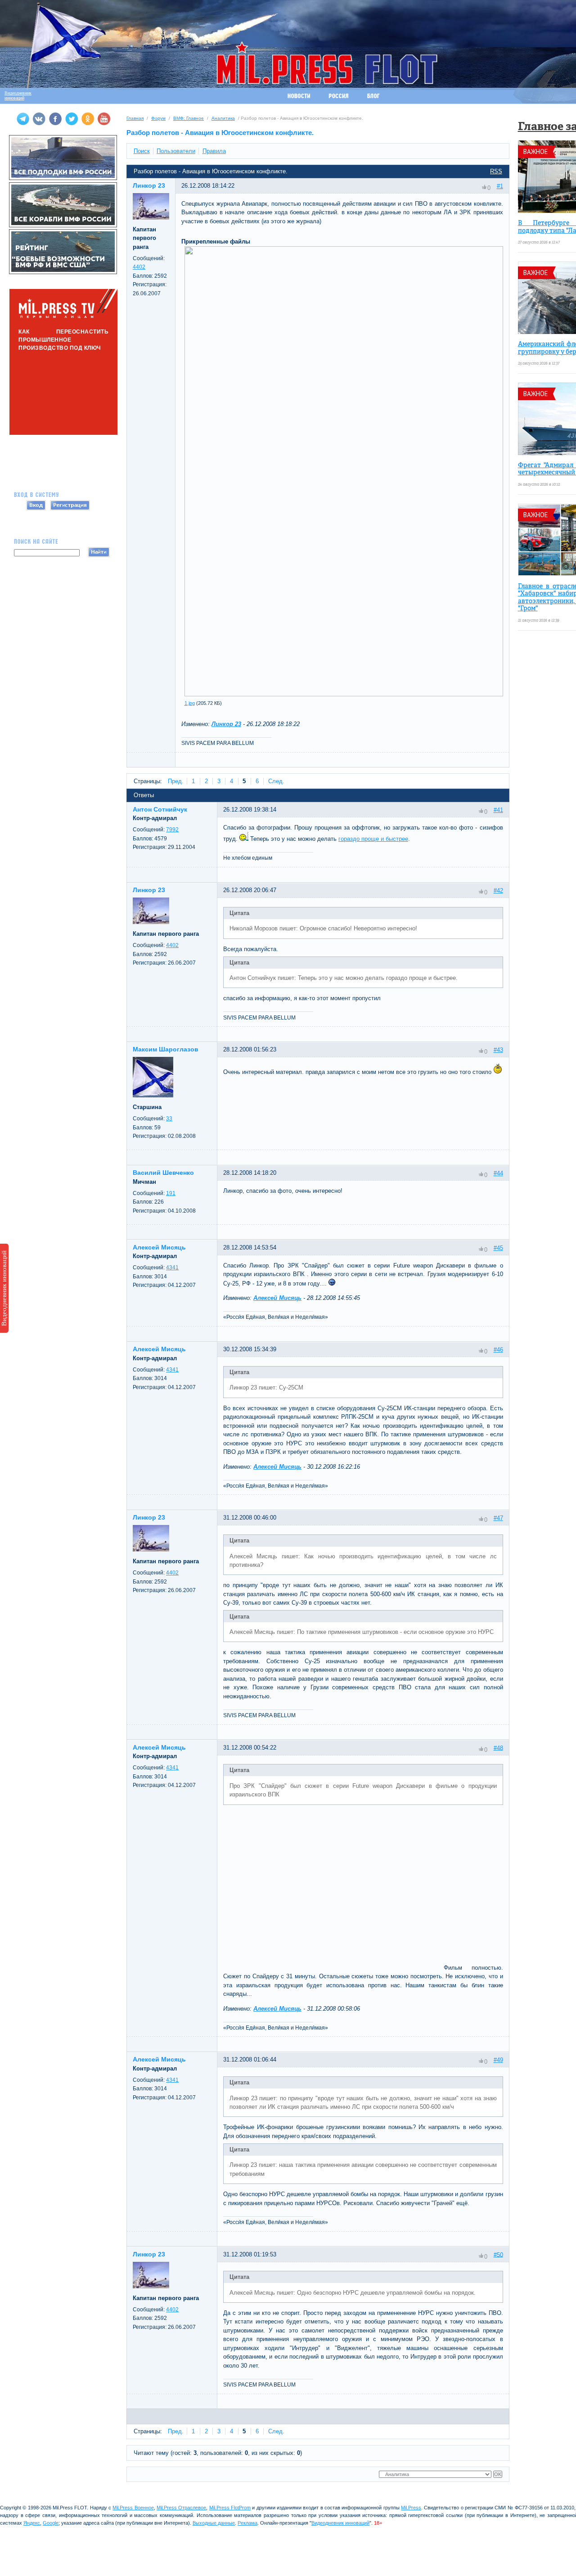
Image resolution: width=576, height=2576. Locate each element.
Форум (158, 118)
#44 (498, 1173)
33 (169, 1119)
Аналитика (223, 118)
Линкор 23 (226, 724)
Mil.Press (411, 2508)
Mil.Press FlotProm (230, 2508)
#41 (498, 810)
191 (171, 1193)
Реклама (247, 2523)
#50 (498, 2254)
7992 (172, 830)
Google (51, 2523)
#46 (498, 1350)
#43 (498, 1050)
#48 (498, 1748)
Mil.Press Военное (133, 2508)
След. (276, 781)
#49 (498, 2060)
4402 (139, 267)
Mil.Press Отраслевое (181, 2508)
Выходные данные (214, 2523)
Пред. (176, 781)
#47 (498, 1518)
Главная (135, 118)
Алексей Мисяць (277, 1298)
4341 (172, 1268)
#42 (498, 891)
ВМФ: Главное (189, 118)
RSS (496, 171)
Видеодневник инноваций (4, 1288)
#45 (498, 1248)
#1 (500, 186)
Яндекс (32, 2523)
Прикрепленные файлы (216, 241)
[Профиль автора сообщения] (151, 218)
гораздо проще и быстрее (373, 839)
